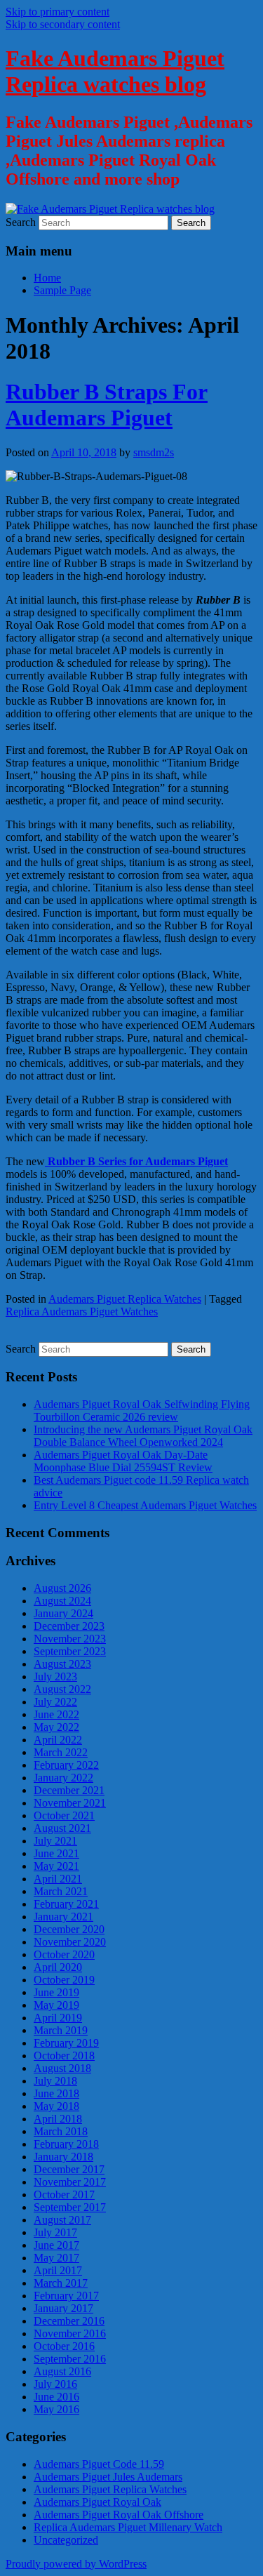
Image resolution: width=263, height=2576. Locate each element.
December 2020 (69, 1929)
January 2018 (63, 2157)
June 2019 (56, 1992)
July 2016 (55, 2384)
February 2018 (66, 2144)
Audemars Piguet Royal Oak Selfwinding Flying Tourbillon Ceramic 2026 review (142, 1410)
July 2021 (55, 1841)
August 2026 (62, 1588)
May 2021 (56, 1866)
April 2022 (58, 1740)
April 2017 (58, 2270)
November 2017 (70, 2182)
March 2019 (61, 2030)
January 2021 (63, 1917)
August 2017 (62, 2220)
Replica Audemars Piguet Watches (82, 1312)
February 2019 (66, 2043)
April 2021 (58, 1879)
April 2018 (58, 2119)
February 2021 (66, 1904)
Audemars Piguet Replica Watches (125, 1299)
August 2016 (62, 2371)
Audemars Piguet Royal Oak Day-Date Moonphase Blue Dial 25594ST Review (123, 1461)
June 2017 (56, 2245)
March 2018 (61, 2131)
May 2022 (56, 1727)
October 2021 (64, 1815)
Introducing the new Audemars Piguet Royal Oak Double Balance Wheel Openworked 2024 (143, 1436)
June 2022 (56, 1714)
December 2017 (69, 2169)
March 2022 (61, 1752)
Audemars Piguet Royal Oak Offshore (119, 2515)
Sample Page (62, 290)
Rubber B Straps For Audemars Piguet (107, 405)
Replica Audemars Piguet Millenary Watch (128, 2527)
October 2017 (64, 2195)
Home (47, 278)
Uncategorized (66, 2540)
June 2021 (56, 1853)
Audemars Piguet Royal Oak (97, 2502)
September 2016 (70, 2359)
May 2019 (56, 2005)
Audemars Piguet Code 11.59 (99, 2464)
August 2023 (62, 1664)
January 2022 (63, 1778)
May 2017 (56, 2258)
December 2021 (69, 1790)
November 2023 (70, 1639)
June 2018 (56, 2093)
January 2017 (63, 2308)
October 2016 (64, 2346)
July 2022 (55, 1702)
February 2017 (66, 2296)
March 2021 (61, 1891)
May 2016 (56, 2409)
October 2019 (64, 1980)
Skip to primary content (58, 12)
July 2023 (55, 1677)
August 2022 (62, 1689)
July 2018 (55, 2081)
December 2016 (69, 2321)
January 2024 (63, 1613)
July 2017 (55, 2232)
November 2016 (70, 2333)
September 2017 (70, 2207)
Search (21, 222)
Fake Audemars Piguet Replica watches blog (115, 71)
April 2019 (58, 2018)
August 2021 (62, 1828)
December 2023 (69, 1626)
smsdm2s (154, 452)
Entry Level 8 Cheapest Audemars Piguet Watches (145, 1505)
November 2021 (70, 1803)
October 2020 (64, 1954)
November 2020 (70, 1942)
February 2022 (66, 1765)
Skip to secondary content (63, 24)
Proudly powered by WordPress (76, 2564)
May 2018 (56, 2106)
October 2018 (64, 2056)
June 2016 (56, 2397)
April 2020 (58, 1967)
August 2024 (62, 1601)
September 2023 (70, 1651)
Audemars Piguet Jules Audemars (108, 2477)
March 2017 (61, 2283)
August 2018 (62, 2068)
